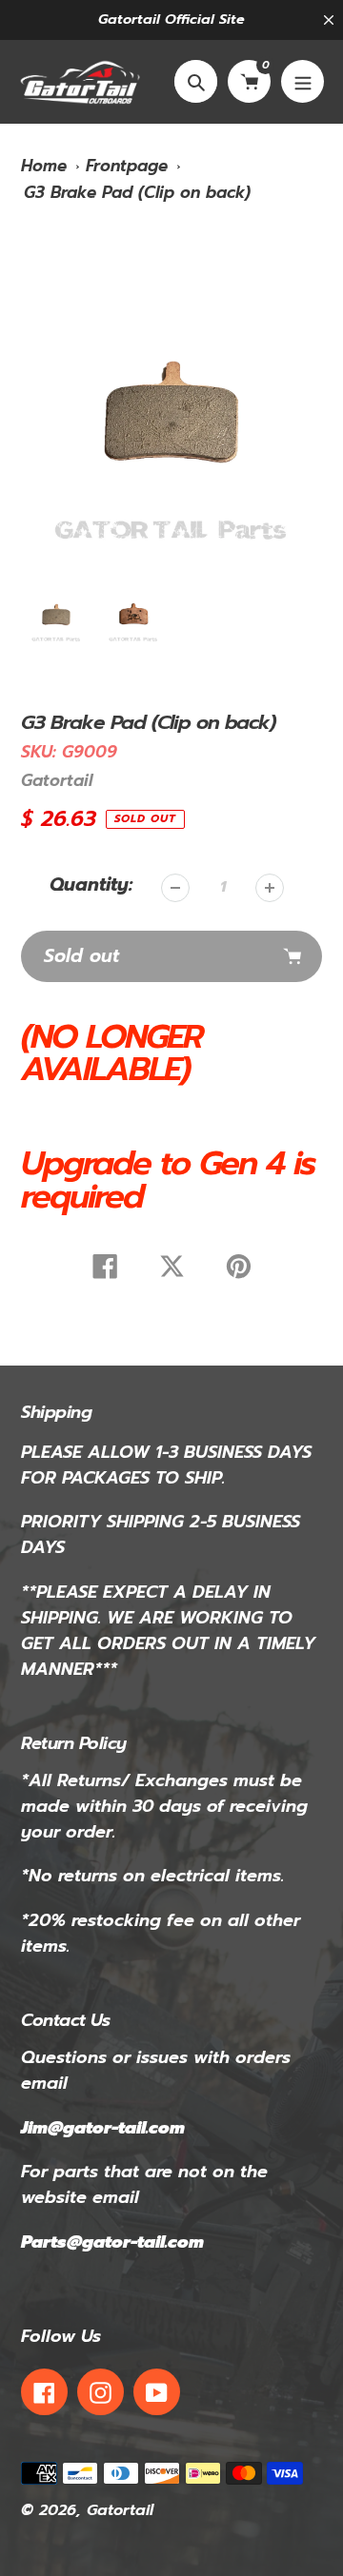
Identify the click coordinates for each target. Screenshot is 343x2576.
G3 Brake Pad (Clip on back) (137, 192)
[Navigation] (303, 81)
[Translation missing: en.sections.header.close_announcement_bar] (329, 20)
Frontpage (127, 166)
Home (44, 166)
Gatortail (57, 780)
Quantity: (91, 885)
